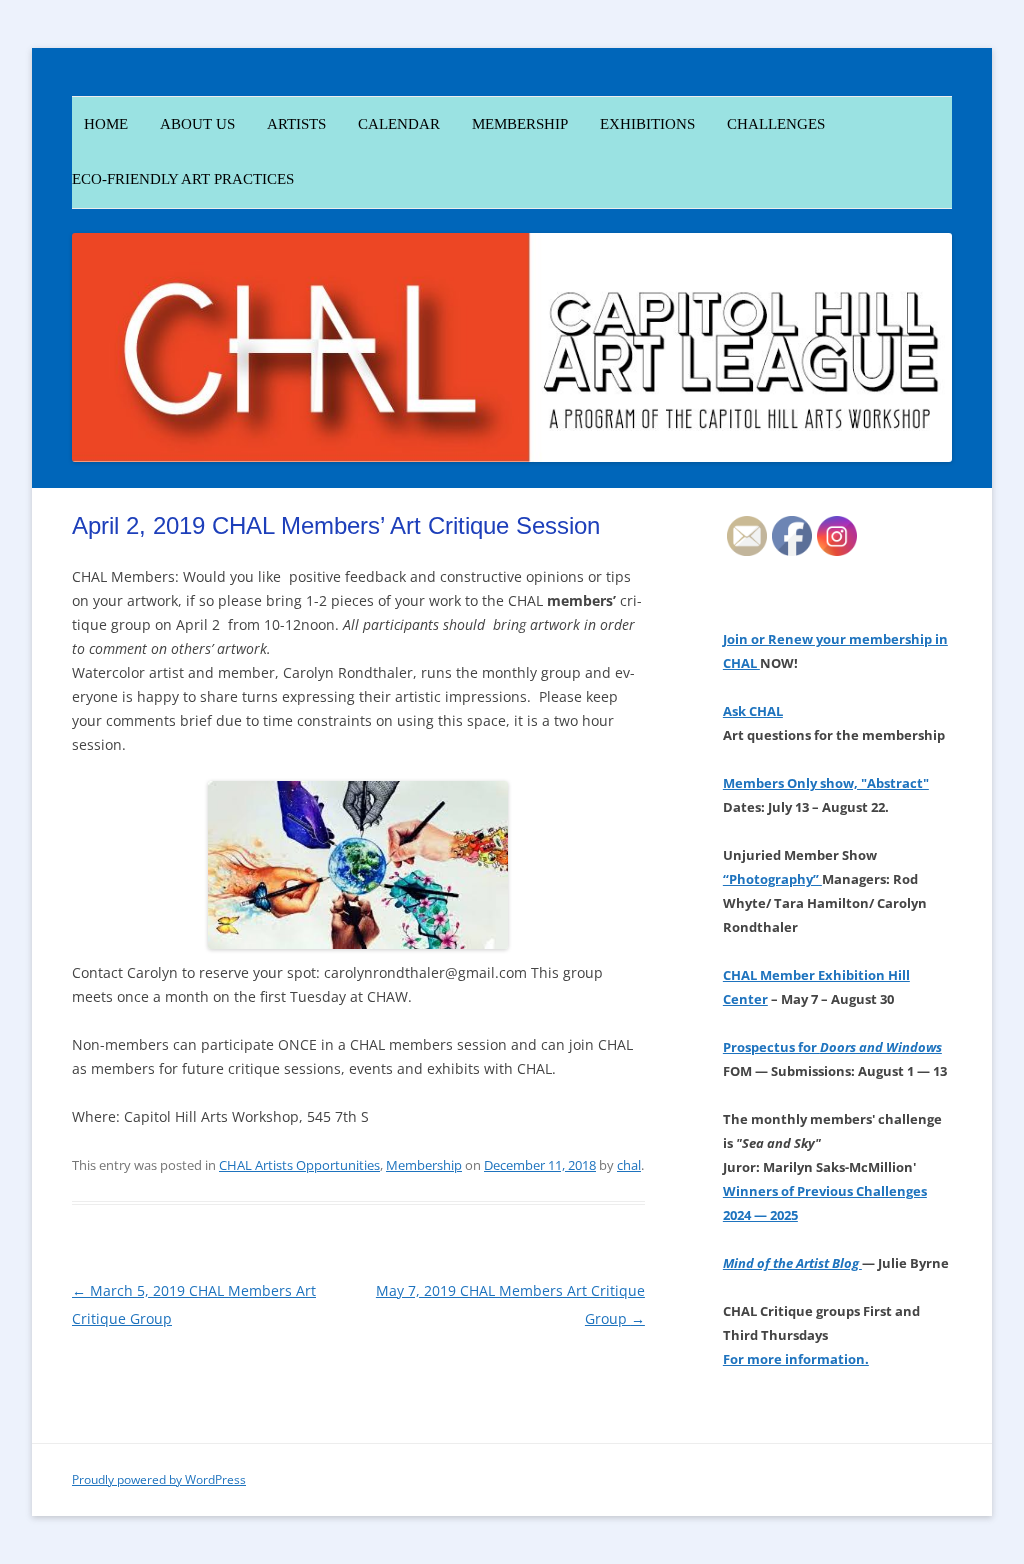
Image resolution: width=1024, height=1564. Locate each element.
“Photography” (772, 879)
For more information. (796, 1359)
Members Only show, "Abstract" (826, 783)
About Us (197, 124)
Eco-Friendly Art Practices (183, 179)
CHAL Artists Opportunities (299, 1165)
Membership (424, 1165)
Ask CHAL (753, 711)
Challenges (776, 124)
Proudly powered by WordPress (159, 1479)
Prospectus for (832, 1047)
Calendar (399, 124)
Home (100, 124)
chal (629, 1165)
